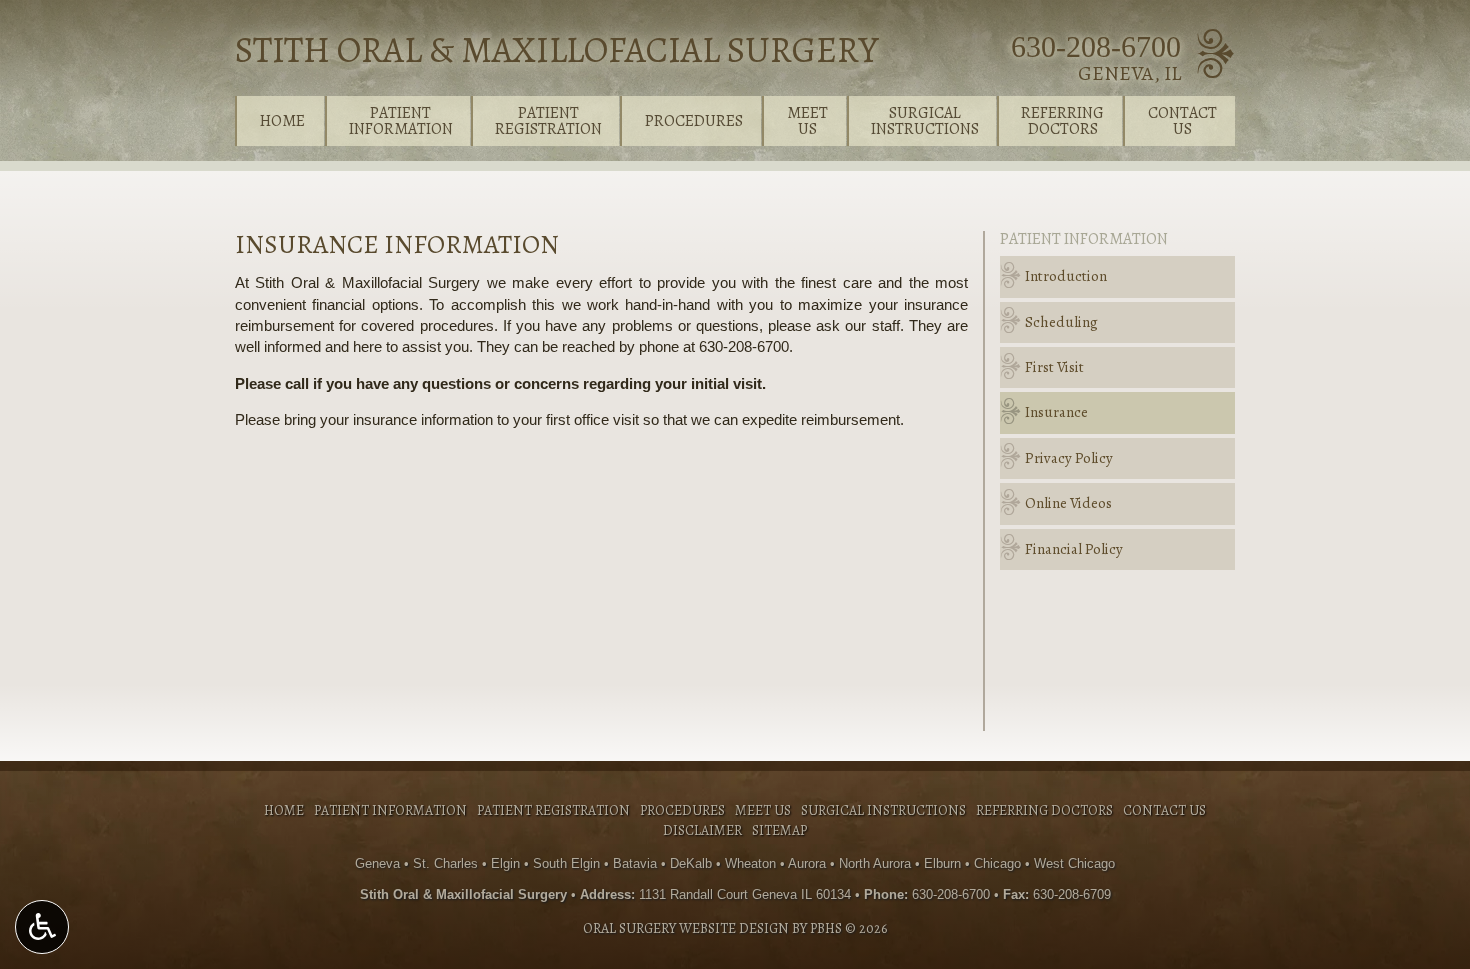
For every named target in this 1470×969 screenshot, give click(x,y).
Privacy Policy (1069, 458)
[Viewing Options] (42, 927)
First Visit (1054, 367)
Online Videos (1068, 503)
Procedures (694, 121)
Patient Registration (553, 810)
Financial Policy (1074, 549)
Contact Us (1164, 810)
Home (282, 121)
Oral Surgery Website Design (686, 928)
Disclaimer (702, 830)
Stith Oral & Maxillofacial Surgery (556, 49)
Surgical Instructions (883, 810)
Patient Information (1084, 239)
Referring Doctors (1044, 810)
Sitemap (779, 830)
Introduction (1066, 276)
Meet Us (763, 810)
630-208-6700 (1096, 46)
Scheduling (1061, 322)
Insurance (1056, 412)
